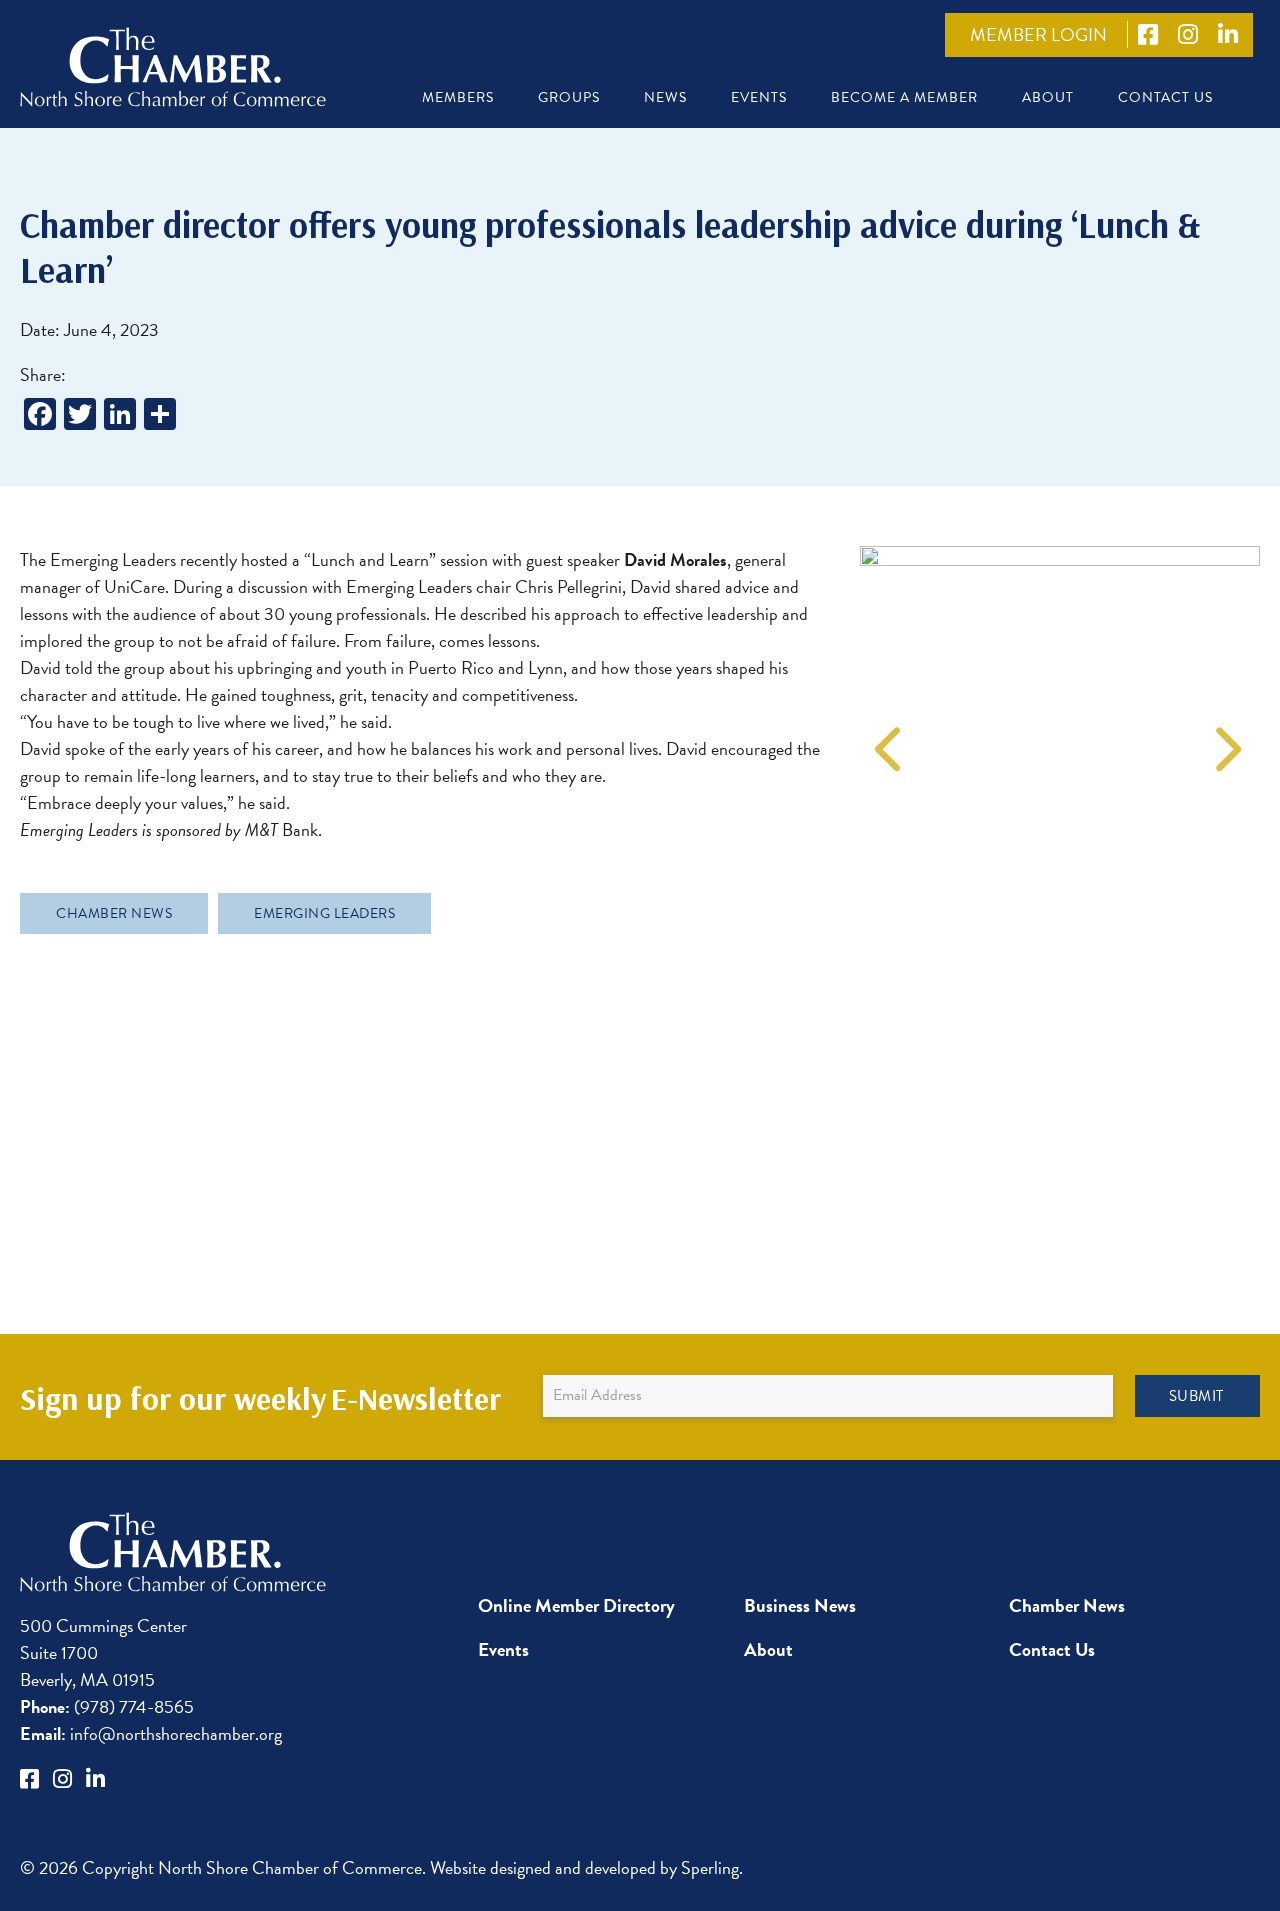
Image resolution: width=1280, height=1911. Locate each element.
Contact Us (1165, 97)
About (1048, 97)
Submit (1196, 1396)
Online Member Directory (576, 1605)
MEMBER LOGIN (1038, 34)
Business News (800, 1605)
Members (458, 97)
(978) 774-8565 (107, 1706)
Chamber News (114, 913)
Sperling (710, 1867)
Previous (885, 736)
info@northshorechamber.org (151, 1733)
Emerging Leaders (324, 913)
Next (1220, 736)
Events (759, 97)
